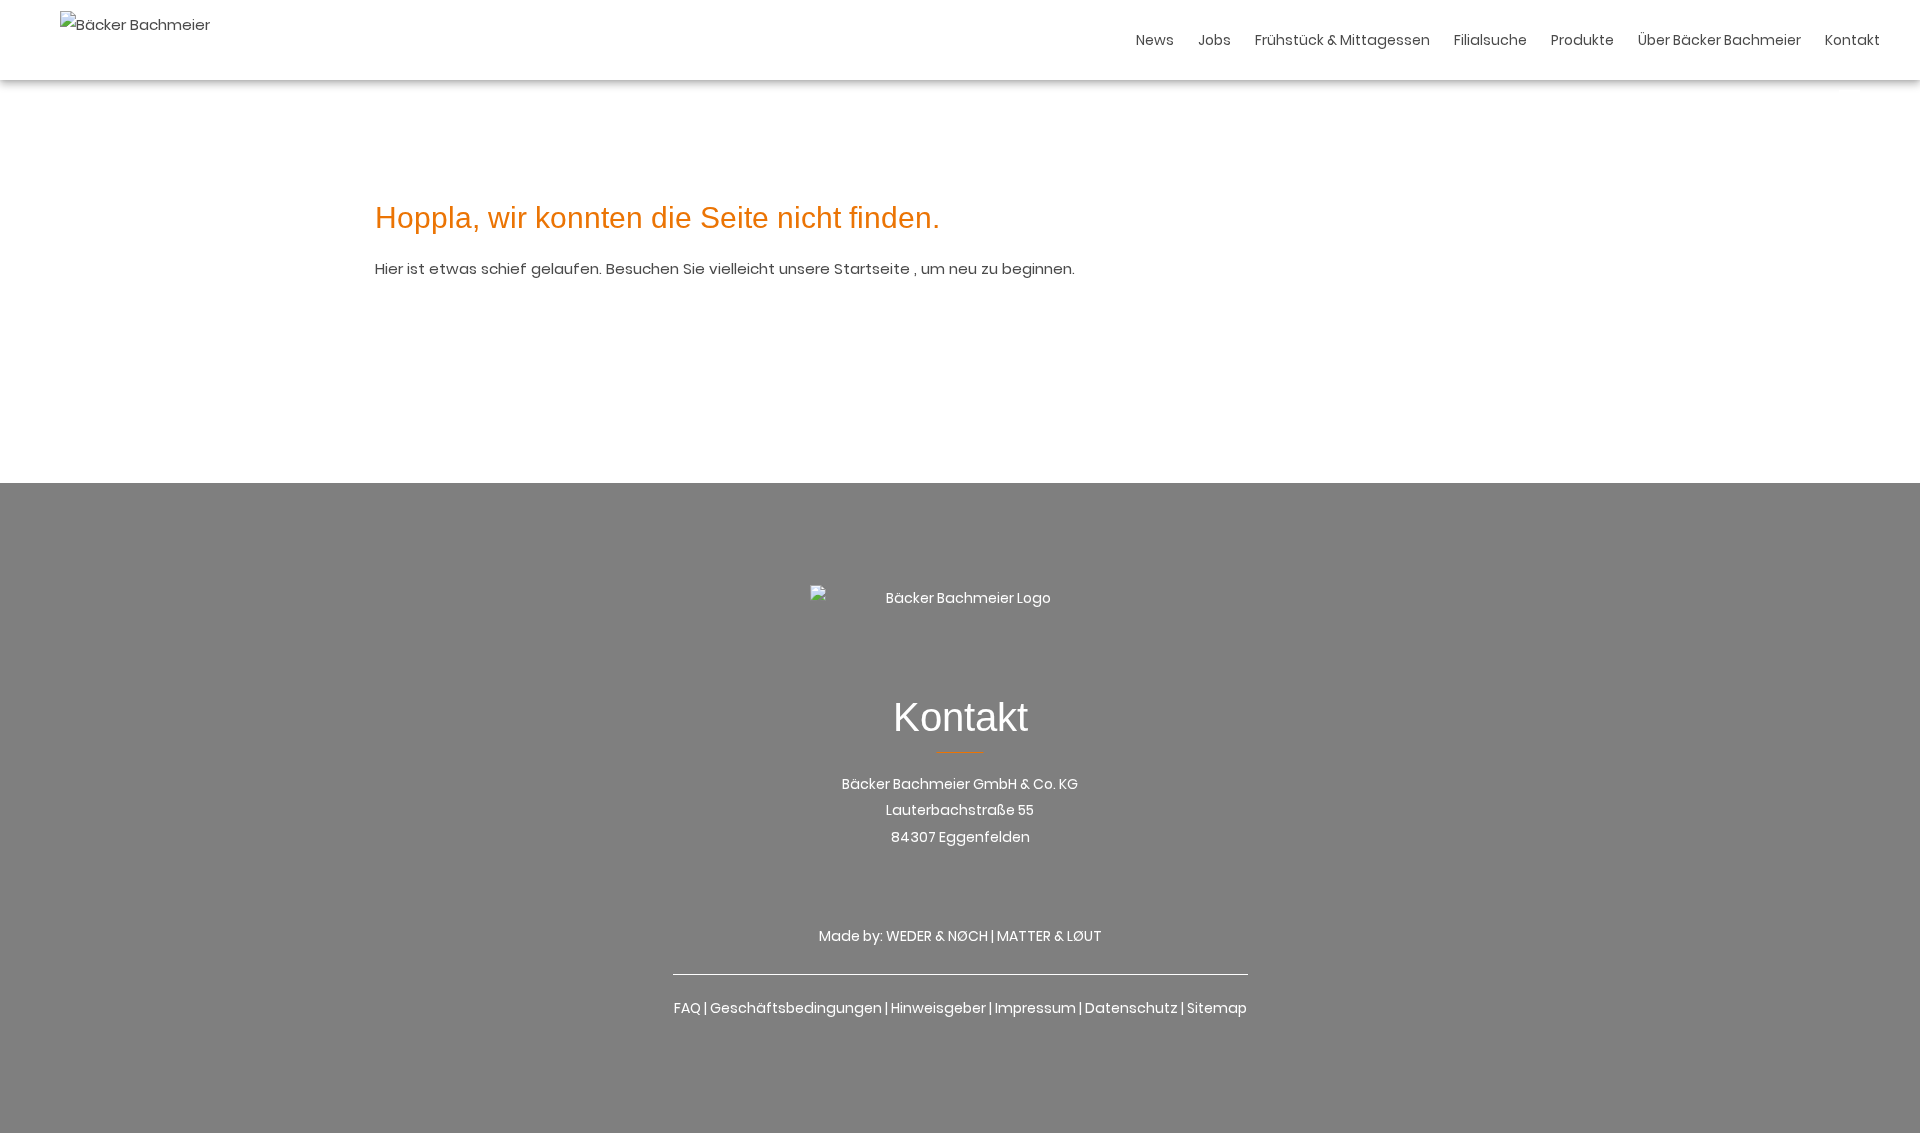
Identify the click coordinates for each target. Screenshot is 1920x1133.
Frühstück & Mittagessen (1342, 40)
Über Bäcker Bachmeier (1719, 40)
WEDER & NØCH (937, 936)
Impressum (1035, 1008)
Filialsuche (1490, 40)
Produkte (1582, 40)
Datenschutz (1131, 1008)
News (1155, 40)
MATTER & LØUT (1049, 936)
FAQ (687, 1008)
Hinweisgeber (938, 1008)
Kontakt (1852, 40)
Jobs (1214, 40)
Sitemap (1217, 1008)
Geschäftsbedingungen (796, 1008)
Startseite (874, 268)
